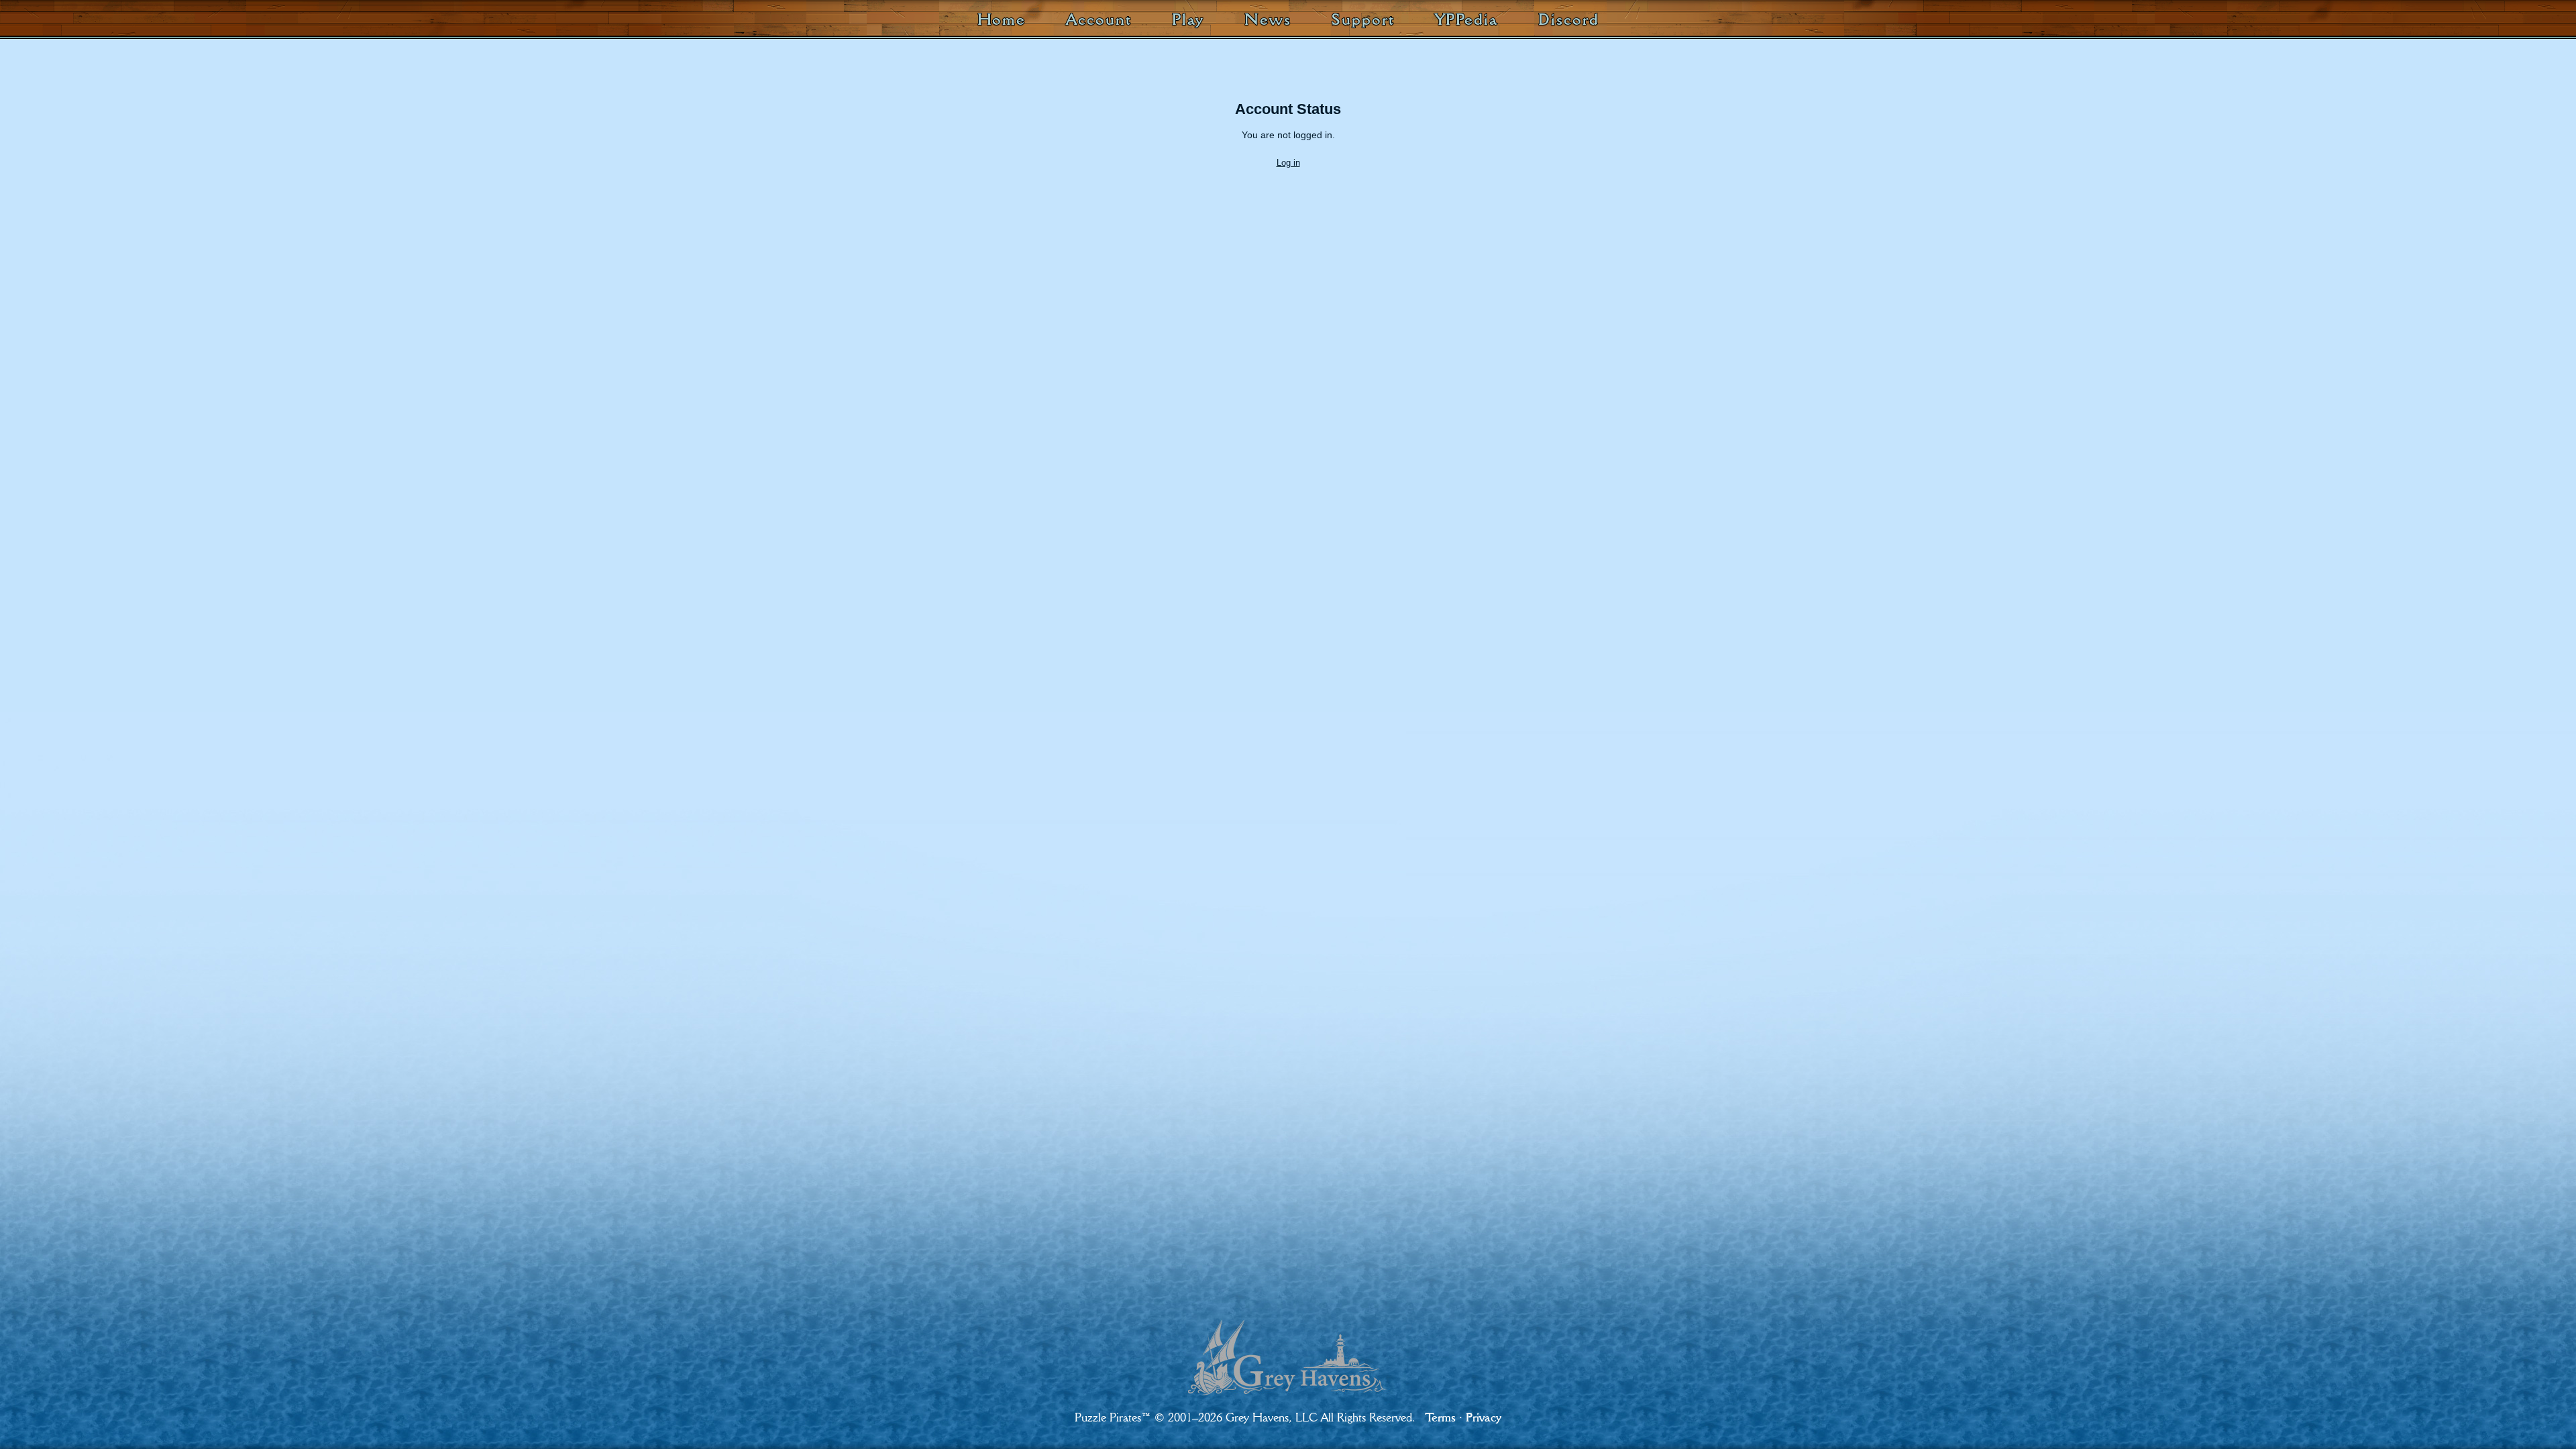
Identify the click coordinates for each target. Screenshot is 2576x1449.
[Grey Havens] (1288, 1346)
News (1268, 19)
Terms (1440, 1417)
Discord (1568, 19)
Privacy (1484, 1417)
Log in (1288, 163)
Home (1002, 19)
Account (1098, 19)
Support (1363, 19)
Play (1188, 19)
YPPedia (1466, 19)
